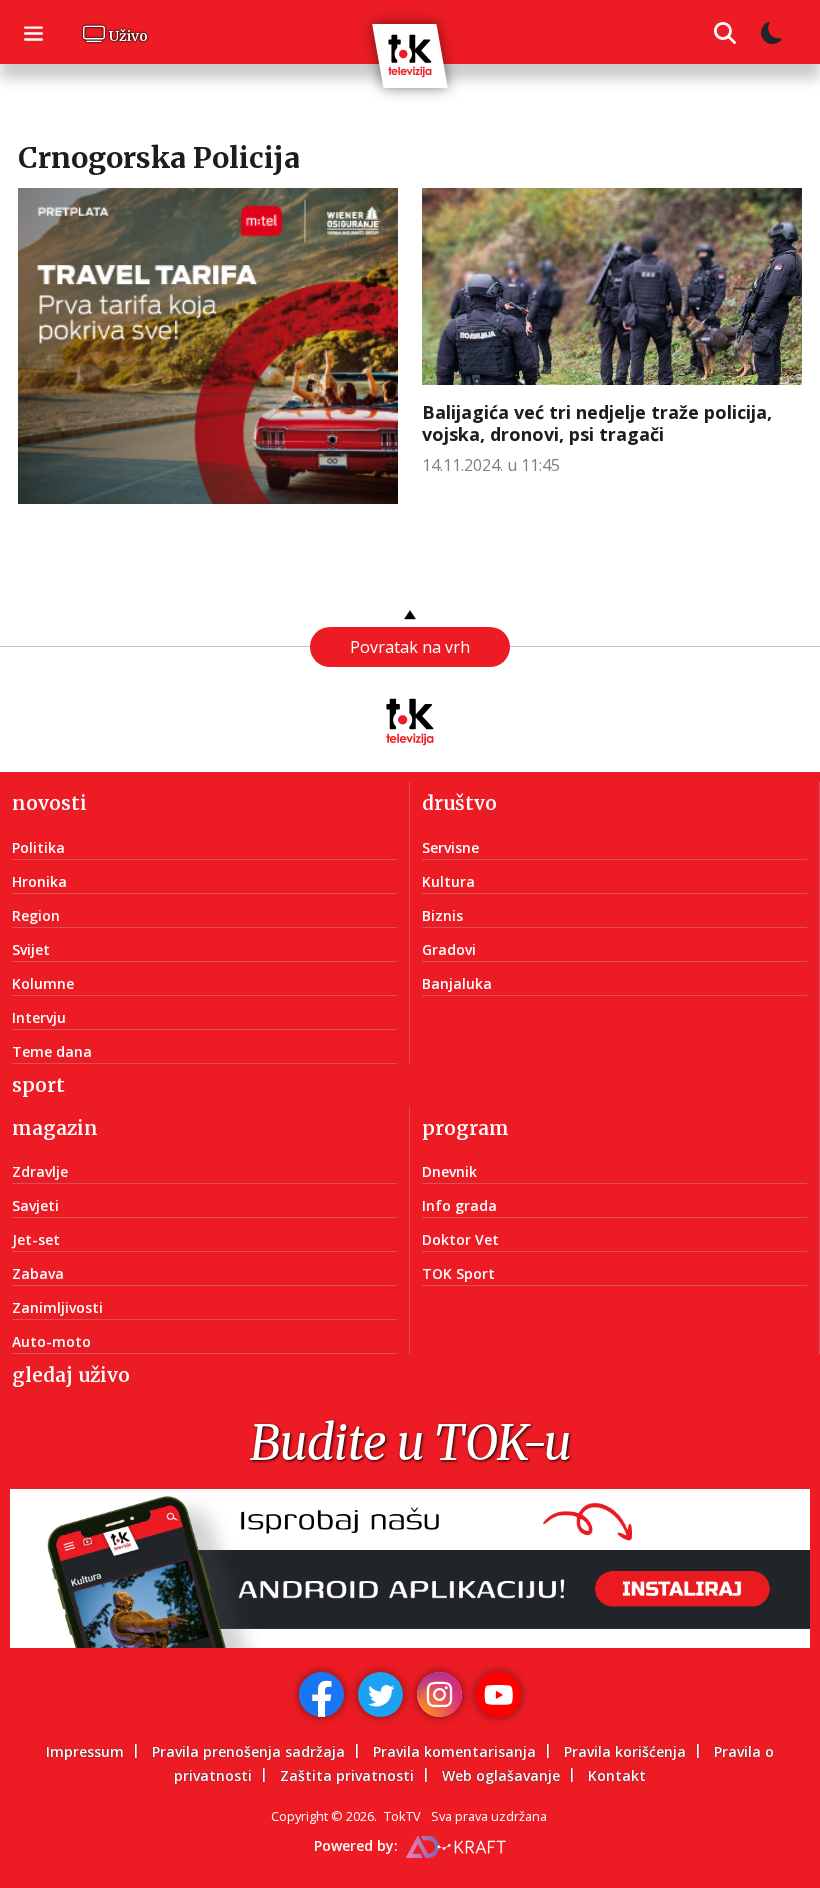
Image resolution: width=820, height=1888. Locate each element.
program (465, 1128)
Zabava (38, 1273)
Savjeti (35, 1205)
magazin (55, 1128)
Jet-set (36, 1239)
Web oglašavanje (501, 1775)
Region (36, 915)
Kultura (448, 881)
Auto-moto (51, 1341)
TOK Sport (458, 1273)
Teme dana (52, 1051)
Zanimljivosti (57, 1307)
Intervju (39, 1017)
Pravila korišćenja (625, 1751)
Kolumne (43, 983)
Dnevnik (449, 1171)
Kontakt (617, 1775)
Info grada (459, 1205)
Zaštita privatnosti (347, 1775)
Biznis (442, 915)
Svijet (31, 949)
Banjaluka (457, 983)
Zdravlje (40, 1171)
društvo (459, 803)
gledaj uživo (71, 1375)
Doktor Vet (460, 1239)
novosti (49, 803)
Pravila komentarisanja (454, 1751)
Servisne (450, 847)
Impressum (85, 1751)
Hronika (39, 881)
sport (38, 1085)
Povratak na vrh (410, 647)
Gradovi (449, 949)
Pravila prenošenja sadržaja (248, 1751)
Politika (38, 847)
